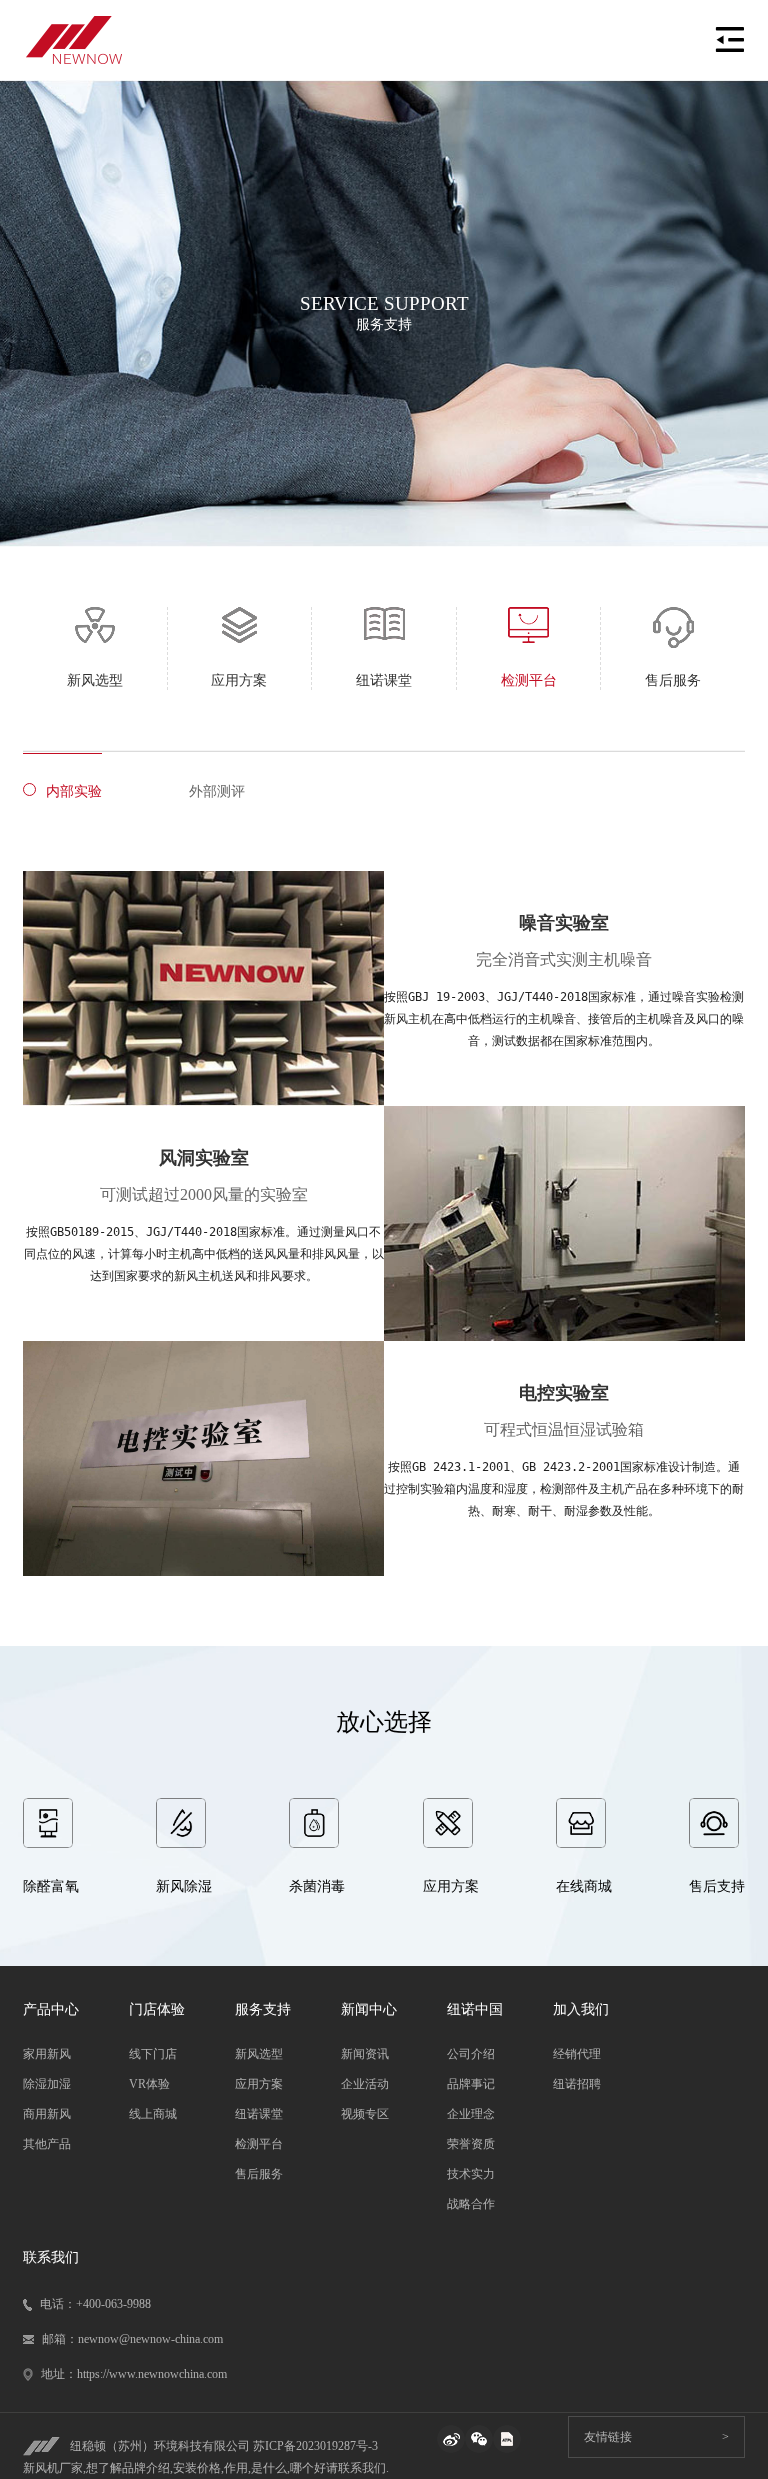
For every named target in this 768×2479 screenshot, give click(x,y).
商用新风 (47, 2114)
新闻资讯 (365, 2054)
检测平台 (259, 2144)
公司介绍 (471, 2054)
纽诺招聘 (577, 2084)
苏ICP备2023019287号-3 (315, 2446)
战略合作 (471, 2204)
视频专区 (365, 2114)
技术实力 (471, 2174)
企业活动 (365, 2084)
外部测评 (217, 791)
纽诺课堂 (259, 2114)
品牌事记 (471, 2084)
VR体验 (149, 2084)
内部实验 (74, 791)
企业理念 (471, 2114)
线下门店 (153, 2054)
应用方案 (259, 2084)
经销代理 (577, 2054)
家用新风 (47, 2054)
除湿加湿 (47, 2084)
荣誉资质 (471, 2144)
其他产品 (47, 2144)
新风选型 (259, 2054)
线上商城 (153, 2114)
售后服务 (259, 2174)
